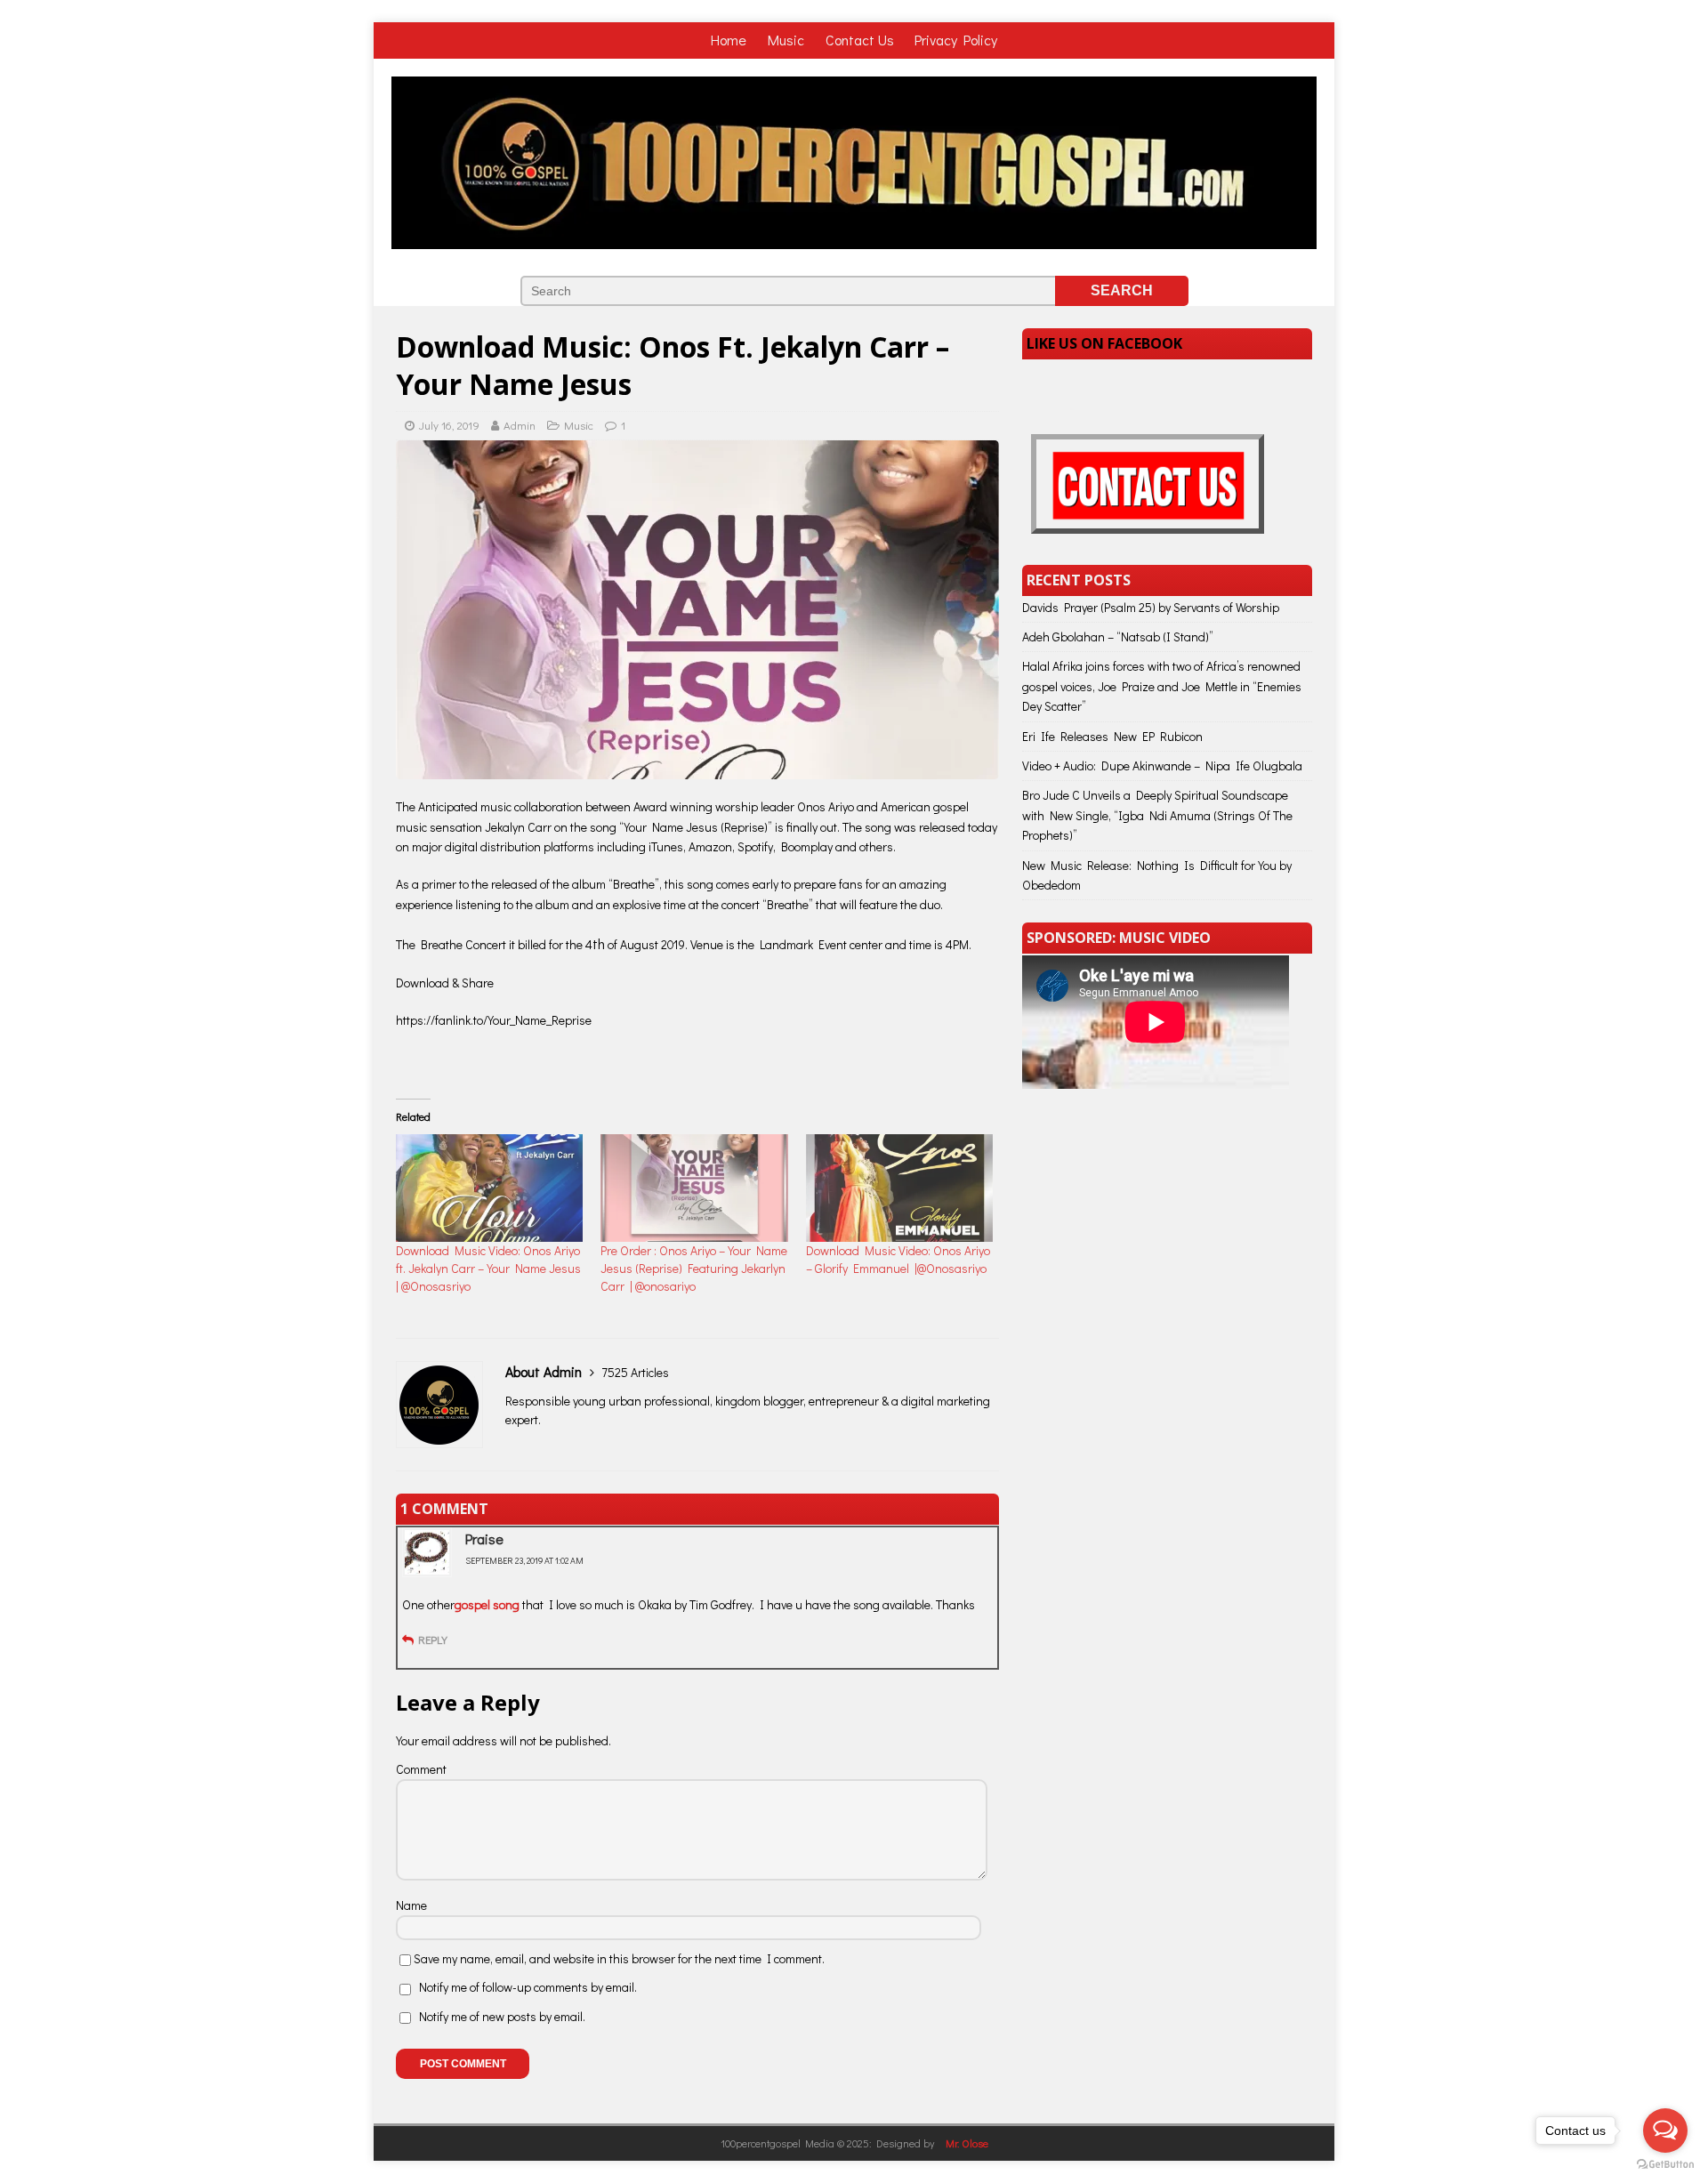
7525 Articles (635, 1372)
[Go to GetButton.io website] (1665, 2165)
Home (730, 40)
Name (411, 1905)
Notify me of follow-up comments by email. (528, 1987)
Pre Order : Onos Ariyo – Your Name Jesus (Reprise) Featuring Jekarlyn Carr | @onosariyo (694, 1268)
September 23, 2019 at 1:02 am (524, 1561)
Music (788, 40)
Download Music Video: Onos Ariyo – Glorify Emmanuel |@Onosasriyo (898, 1259)
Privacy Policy (956, 40)
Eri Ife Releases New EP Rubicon (1112, 736)
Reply (433, 1639)
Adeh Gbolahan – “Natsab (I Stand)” (1118, 636)
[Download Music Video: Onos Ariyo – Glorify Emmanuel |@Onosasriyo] (899, 1188)
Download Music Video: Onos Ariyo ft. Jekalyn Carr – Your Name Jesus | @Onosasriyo (488, 1268)
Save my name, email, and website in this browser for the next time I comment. (619, 1958)
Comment (421, 1769)
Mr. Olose (967, 2143)
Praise (484, 1539)
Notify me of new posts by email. (502, 2016)
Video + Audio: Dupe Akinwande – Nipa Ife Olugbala (1162, 765)
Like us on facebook (1104, 343)
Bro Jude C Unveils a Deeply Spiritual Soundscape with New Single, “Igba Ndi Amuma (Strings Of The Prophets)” (1157, 815)
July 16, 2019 (449, 425)
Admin (520, 425)
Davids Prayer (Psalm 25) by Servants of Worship (1151, 607)
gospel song (488, 1604)
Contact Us (860, 40)
